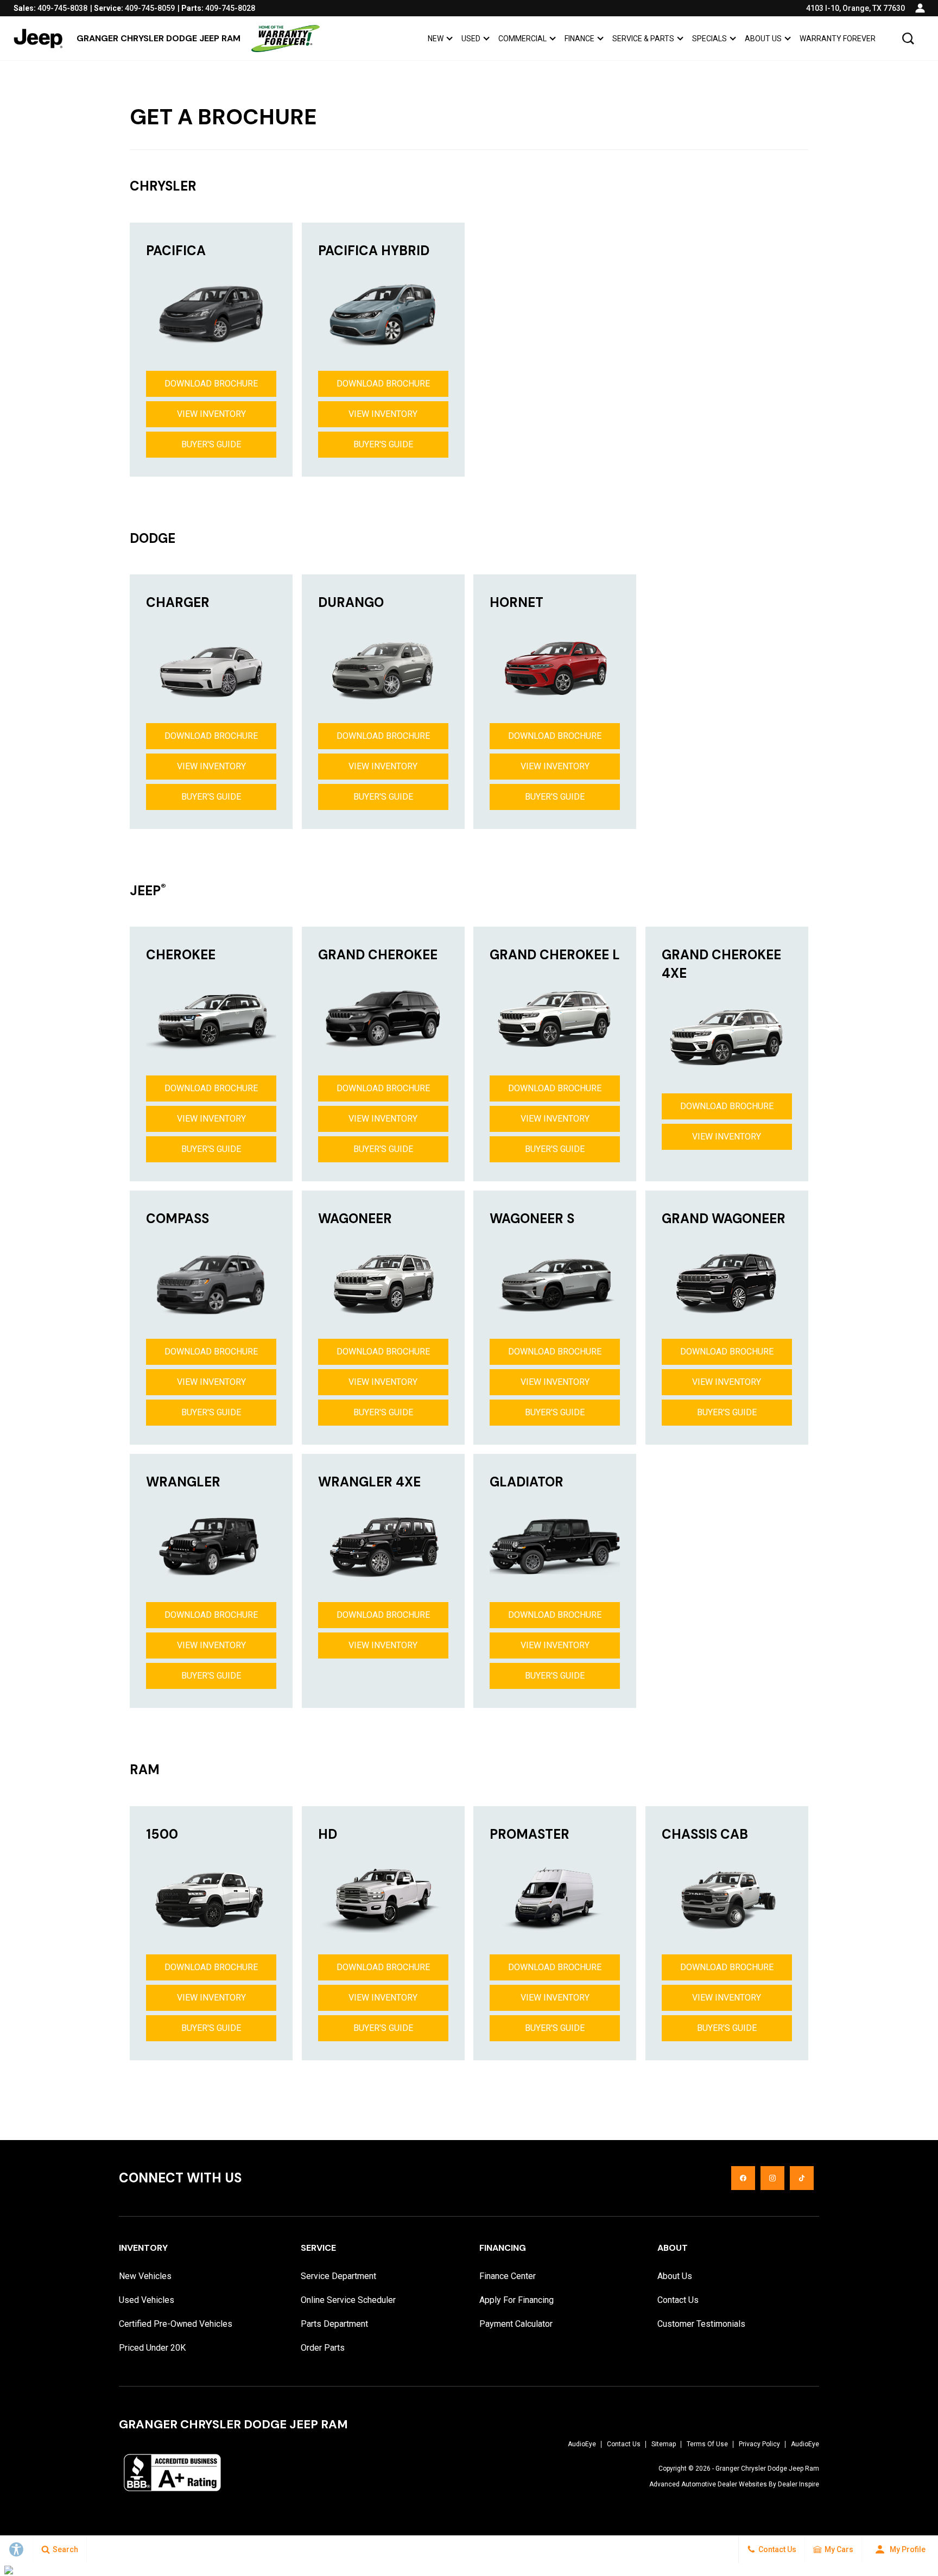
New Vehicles (145, 2276)
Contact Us (678, 2300)
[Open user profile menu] (920, 8)
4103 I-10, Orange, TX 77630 (855, 8)
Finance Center (508, 2276)
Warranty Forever (838, 39)
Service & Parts (643, 39)
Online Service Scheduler (348, 2300)
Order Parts (323, 2348)
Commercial (522, 39)
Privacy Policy (759, 2444)
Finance (579, 39)
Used (471, 39)
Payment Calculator (516, 2324)
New (436, 39)
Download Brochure (211, 384)
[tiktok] (802, 2178)
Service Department (338, 2276)
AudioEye (582, 2444)
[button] (908, 39)
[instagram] (772, 2178)
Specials (709, 39)
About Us (763, 39)
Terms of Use (707, 2444)
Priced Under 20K (152, 2348)
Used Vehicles (147, 2300)
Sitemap (664, 2444)
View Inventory (211, 414)
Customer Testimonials (701, 2324)
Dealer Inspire (798, 2484)
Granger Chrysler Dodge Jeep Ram (767, 2469)
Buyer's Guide (211, 444)
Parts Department (334, 2324)
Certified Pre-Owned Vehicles (176, 2324)
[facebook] (743, 2178)
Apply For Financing (516, 2300)
